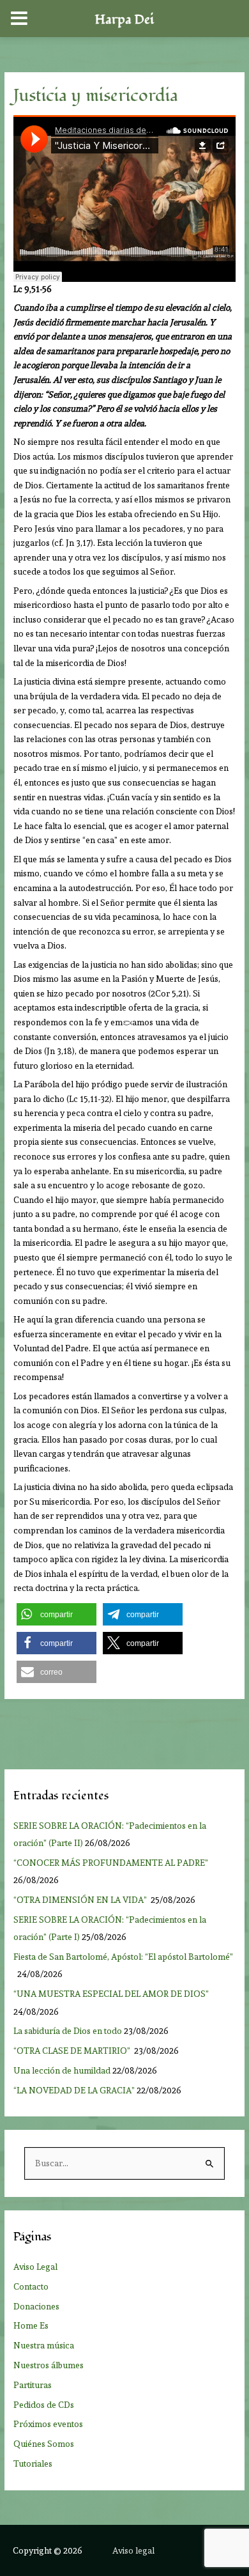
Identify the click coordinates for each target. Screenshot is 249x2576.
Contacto (31, 2286)
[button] (57, 1614)
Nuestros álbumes (49, 2365)
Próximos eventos (48, 2424)
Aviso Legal (35, 2267)
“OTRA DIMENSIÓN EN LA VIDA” (81, 1900)
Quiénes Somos (44, 2444)
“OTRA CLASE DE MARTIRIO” (73, 2051)
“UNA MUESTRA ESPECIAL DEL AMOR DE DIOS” (112, 1994)
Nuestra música (44, 2345)
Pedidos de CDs (44, 2405)
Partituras (33, 2385)
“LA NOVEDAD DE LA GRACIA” (74, 2090)
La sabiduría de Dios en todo (68, 2031)
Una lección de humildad (62, 2070)
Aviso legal (133, 2550)
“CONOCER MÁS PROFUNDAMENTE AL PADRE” (112, 1863)
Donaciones (36, 2306)
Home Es (31, 2325)
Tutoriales (33, 2463)
